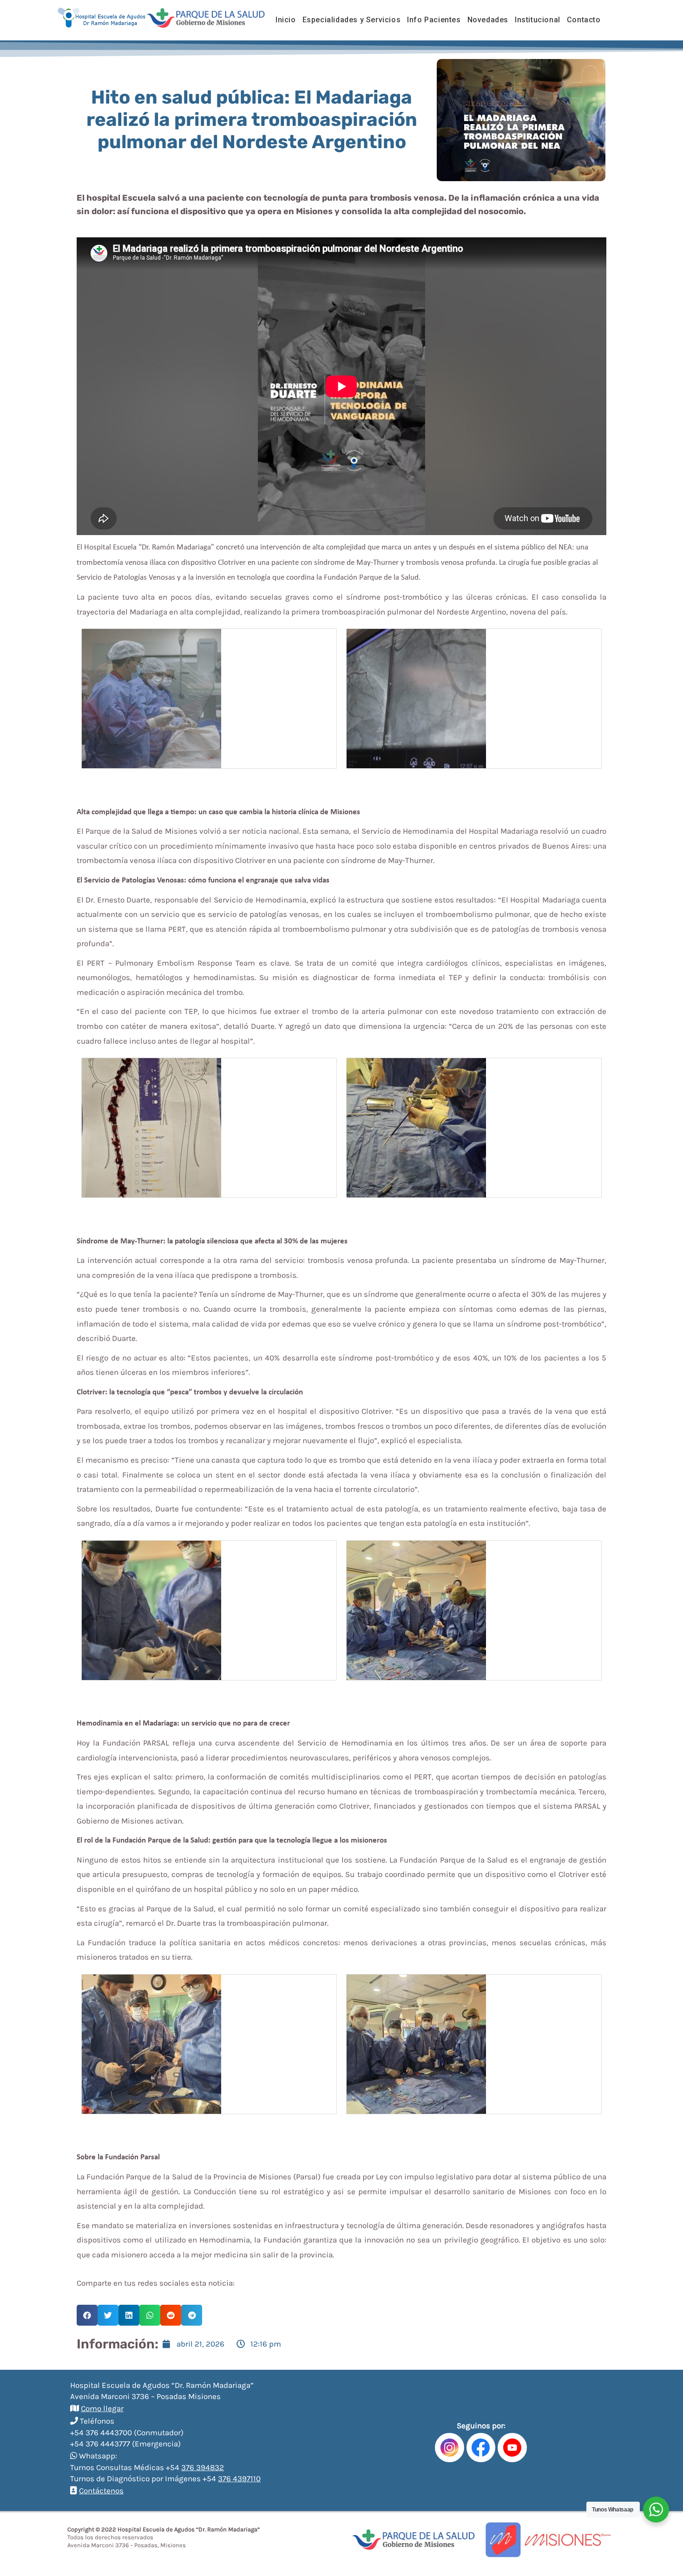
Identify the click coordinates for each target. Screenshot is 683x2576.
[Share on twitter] (108, 2315)
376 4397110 (239, 2478)
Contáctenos (101, 2491)
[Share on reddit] (171, 2315)
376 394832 (203, 2467)
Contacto (584, 20)
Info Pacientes (434, 20)
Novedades (488, 20)
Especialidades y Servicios (352, 20)
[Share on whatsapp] (150, 2315)
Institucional (538, 20)
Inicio (286, 20)
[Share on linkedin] (129, 2315)
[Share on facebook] (87, 2315)
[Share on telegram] (192, 2315)
